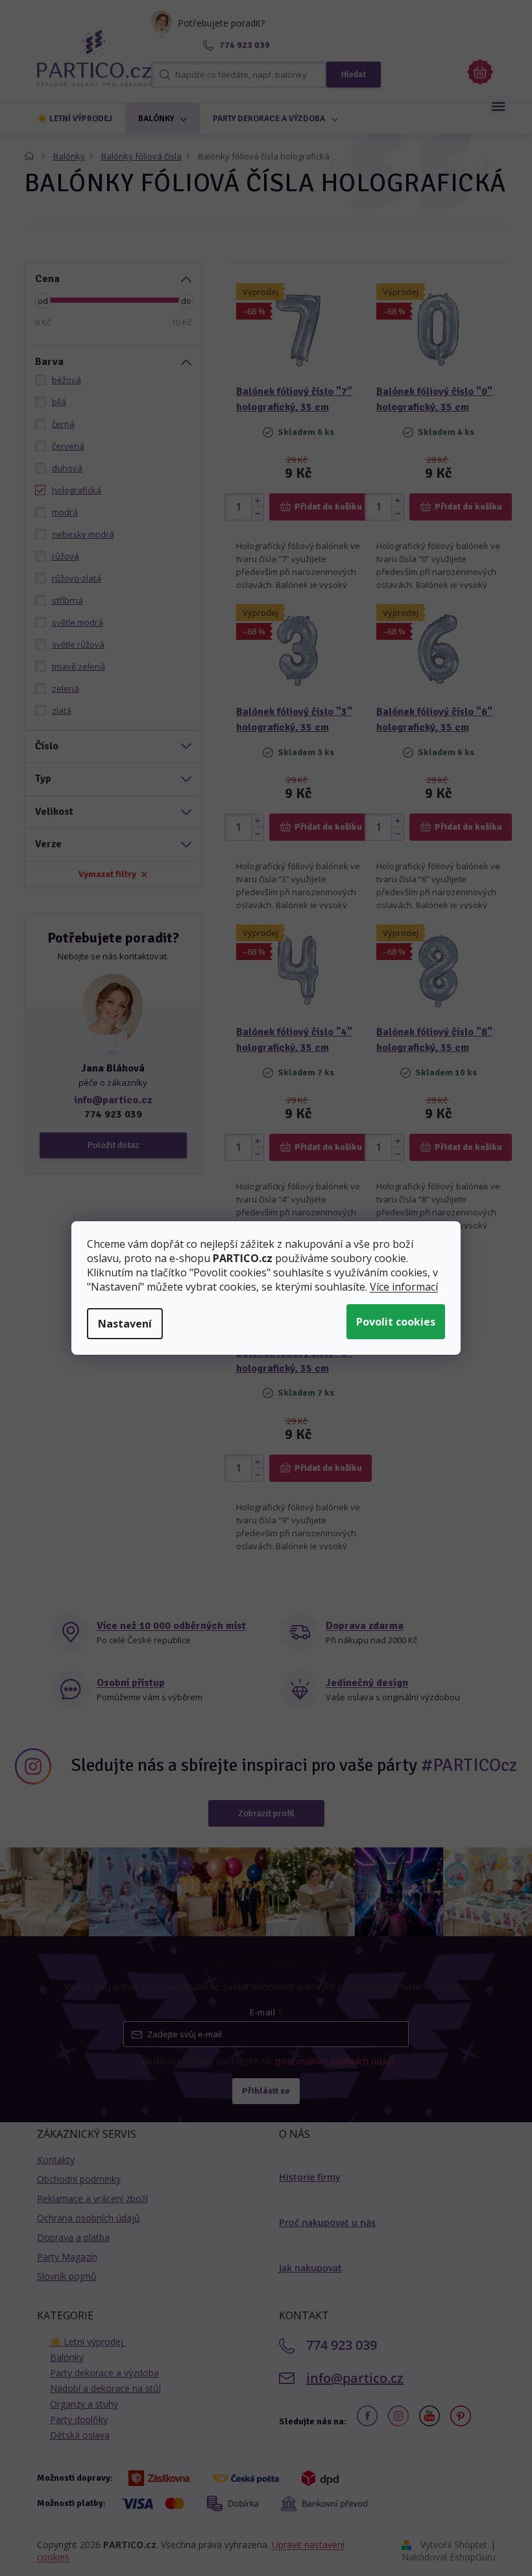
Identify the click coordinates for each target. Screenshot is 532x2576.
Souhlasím (396, 1322)
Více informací (404, 1287)
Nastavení (125, 1324)
